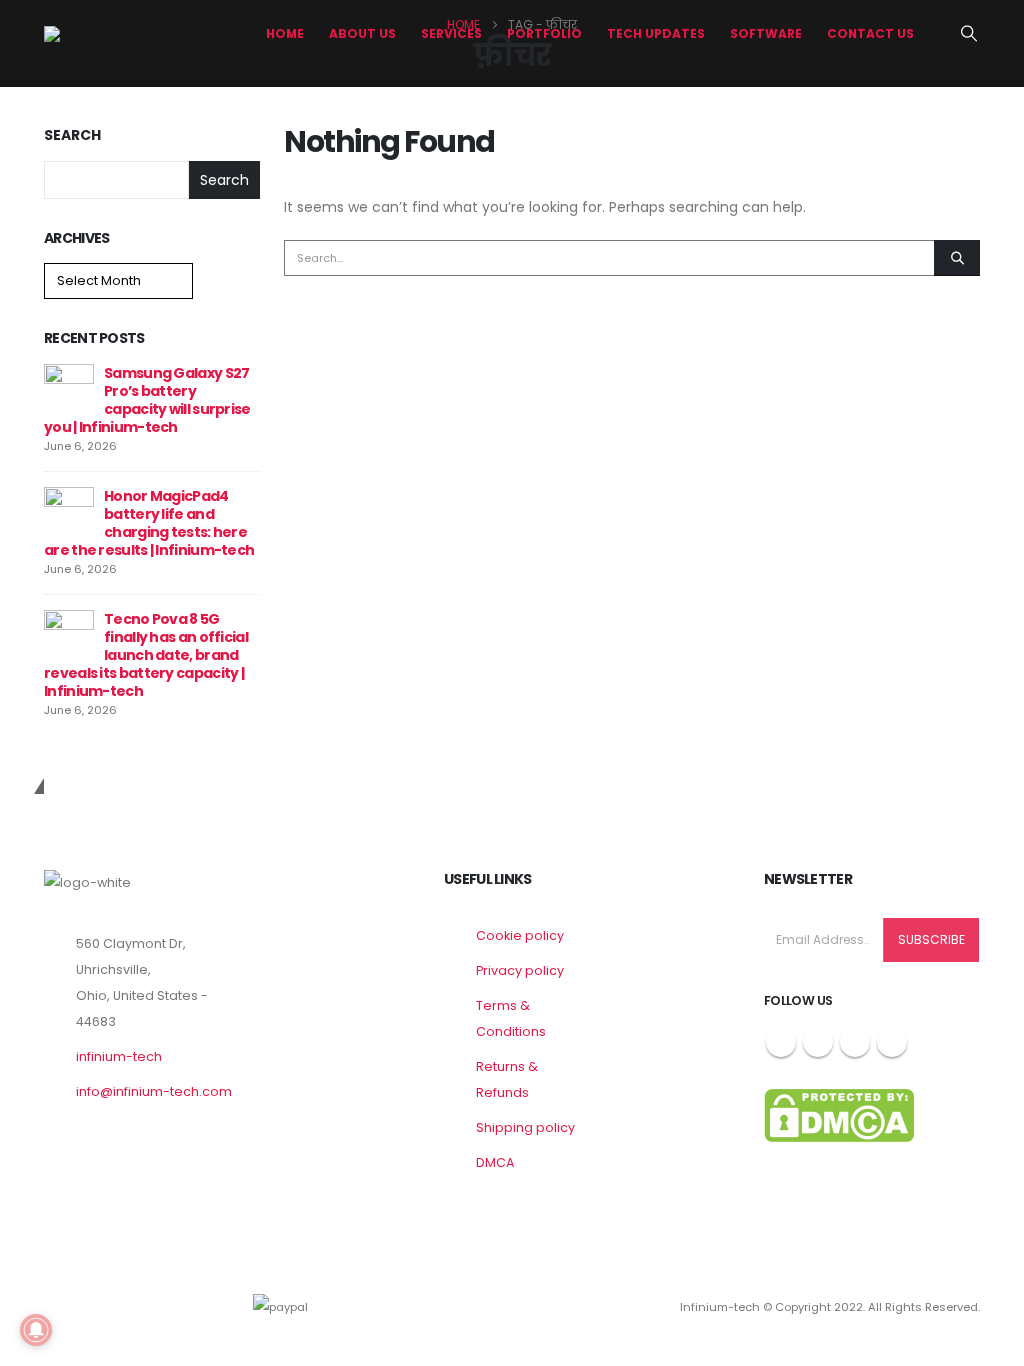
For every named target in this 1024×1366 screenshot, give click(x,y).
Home (285, 33)
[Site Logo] (119, 34)
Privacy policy (520, 970)
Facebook (781, 1042)
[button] (969, 34)
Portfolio (544, 33)
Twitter (818, 1042)
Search (72, 135)
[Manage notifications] (36, 1330)
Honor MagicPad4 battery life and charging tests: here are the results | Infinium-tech (149, 523)
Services (451, 33)
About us (362, 33)
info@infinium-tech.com (154, 1091)
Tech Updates (656, 33)
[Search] (957, 258)
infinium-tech (119, 1056)
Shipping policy (525, 1127)
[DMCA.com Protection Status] (839, 1114)
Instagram (855, 1042)
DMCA (495, 1162)
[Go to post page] (69, 388)
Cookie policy (520, 935)
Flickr (892, 1042)
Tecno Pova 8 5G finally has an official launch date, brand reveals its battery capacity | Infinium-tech (146, 655)
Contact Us (870, 33)
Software (766, 33)
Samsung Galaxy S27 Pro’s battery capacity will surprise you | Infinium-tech (147, 400)
